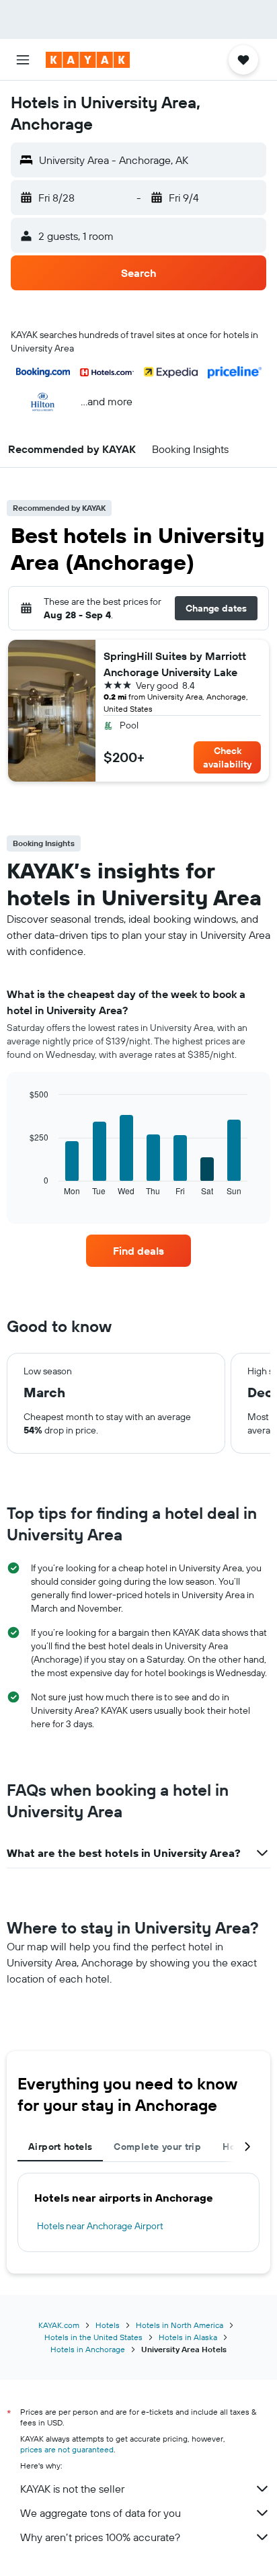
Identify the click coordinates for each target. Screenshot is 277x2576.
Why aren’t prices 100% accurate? (100, 2537)
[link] (139, 1251)
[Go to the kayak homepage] (88, 60)
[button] (23, 60)
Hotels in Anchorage (88, 2349)
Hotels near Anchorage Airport (100, 2226)
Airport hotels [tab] (60, 2147)
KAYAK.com (59, 2325)
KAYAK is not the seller (72, 2489)
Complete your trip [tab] (157, 2147)
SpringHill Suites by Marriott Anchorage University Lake (175, 664)
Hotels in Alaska (188, 2337)
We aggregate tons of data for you (101, 2513)
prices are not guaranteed (67, 2449)
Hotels (108, 2325)
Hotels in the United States (93, 2337)
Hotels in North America (180, 2325)
